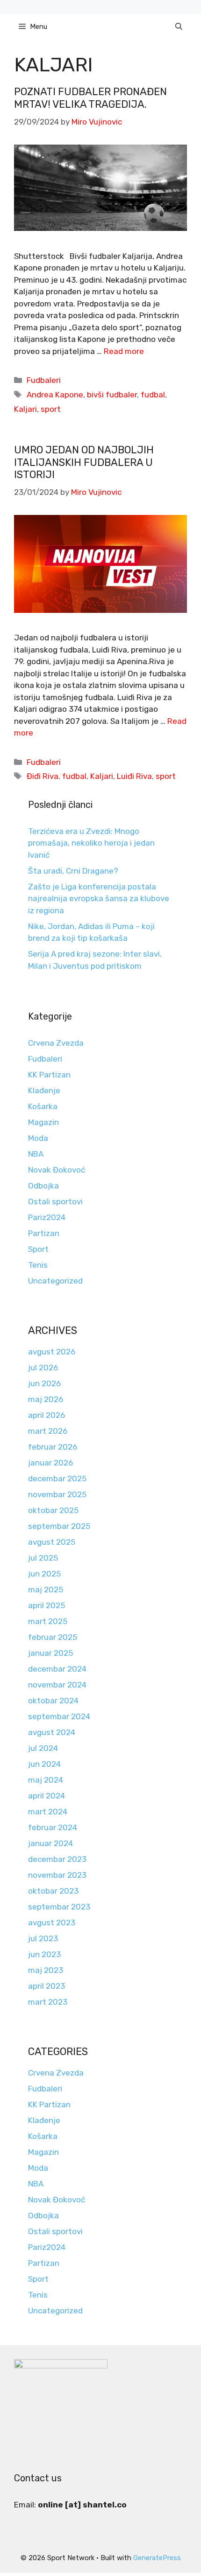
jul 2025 (43, 1558)
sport (51, 409)
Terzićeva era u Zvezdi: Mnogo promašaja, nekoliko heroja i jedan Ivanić (91, 843)
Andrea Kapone (55, 395)
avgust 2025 (52, 1542)
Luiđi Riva (134, 776)
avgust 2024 (52, 1732)
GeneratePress (157, 2558)
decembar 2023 (57, 1859)
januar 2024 (50, 1843)
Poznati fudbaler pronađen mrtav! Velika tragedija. (90, 98)
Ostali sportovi (55, 1201)
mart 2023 (48, 2002)
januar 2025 (50, 1653)
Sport (38, 1249)
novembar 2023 (57, 1875)
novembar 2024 (57, 1685)
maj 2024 (46, 1780)
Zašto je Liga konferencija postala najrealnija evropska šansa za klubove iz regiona (99, 899)
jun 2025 (44, 1574)
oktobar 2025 (53, 1510)
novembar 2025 (57, 1494)
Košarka (43, 1106)
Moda (38, 1138)
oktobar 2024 (53, 1701)
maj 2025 (46, 1590)
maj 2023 (46, 1970)
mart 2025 (48, 1621)
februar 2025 (53, 1637)
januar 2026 (50, 1463)
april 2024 (47, 1796)
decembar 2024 (57, 1669)
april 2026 (47, 1415)
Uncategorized (55, 1281)
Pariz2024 (47, 1217)
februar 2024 (53, 1827)
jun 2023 (44, 1954)
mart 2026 (48, 1431)
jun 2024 (44, 1764)
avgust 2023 (52, 1923)
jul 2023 (43, 1938)
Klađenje (44, 1090)
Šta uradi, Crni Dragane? (73, 871)
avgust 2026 (52, 1352)
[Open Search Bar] (179, 27)
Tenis (38, 1265)
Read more (124, 351)
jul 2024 (43, 1748)
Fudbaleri (44, 380)
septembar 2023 (59, 1907)
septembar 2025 (59, 1526)
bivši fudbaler (112, 395)
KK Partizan (49, 1075)
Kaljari (25, 409)
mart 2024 (48, 1812)
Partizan (44, 1233)
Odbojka (43, 1186)
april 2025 (47, 1605)
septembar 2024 (59, 1716)
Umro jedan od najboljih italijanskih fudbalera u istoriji (84, 462)
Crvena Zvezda (56, 1043)
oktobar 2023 (53, 1891)
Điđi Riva (43, 776)
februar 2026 (53, 1447)
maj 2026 (46, 1399)
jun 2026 (44, 1383)
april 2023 (47, 1986)
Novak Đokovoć (57, 1170)
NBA (36, 1154)
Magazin (43, 1122)
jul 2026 (43, 1368)
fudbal (153, 395)
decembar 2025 (57, 1479)
